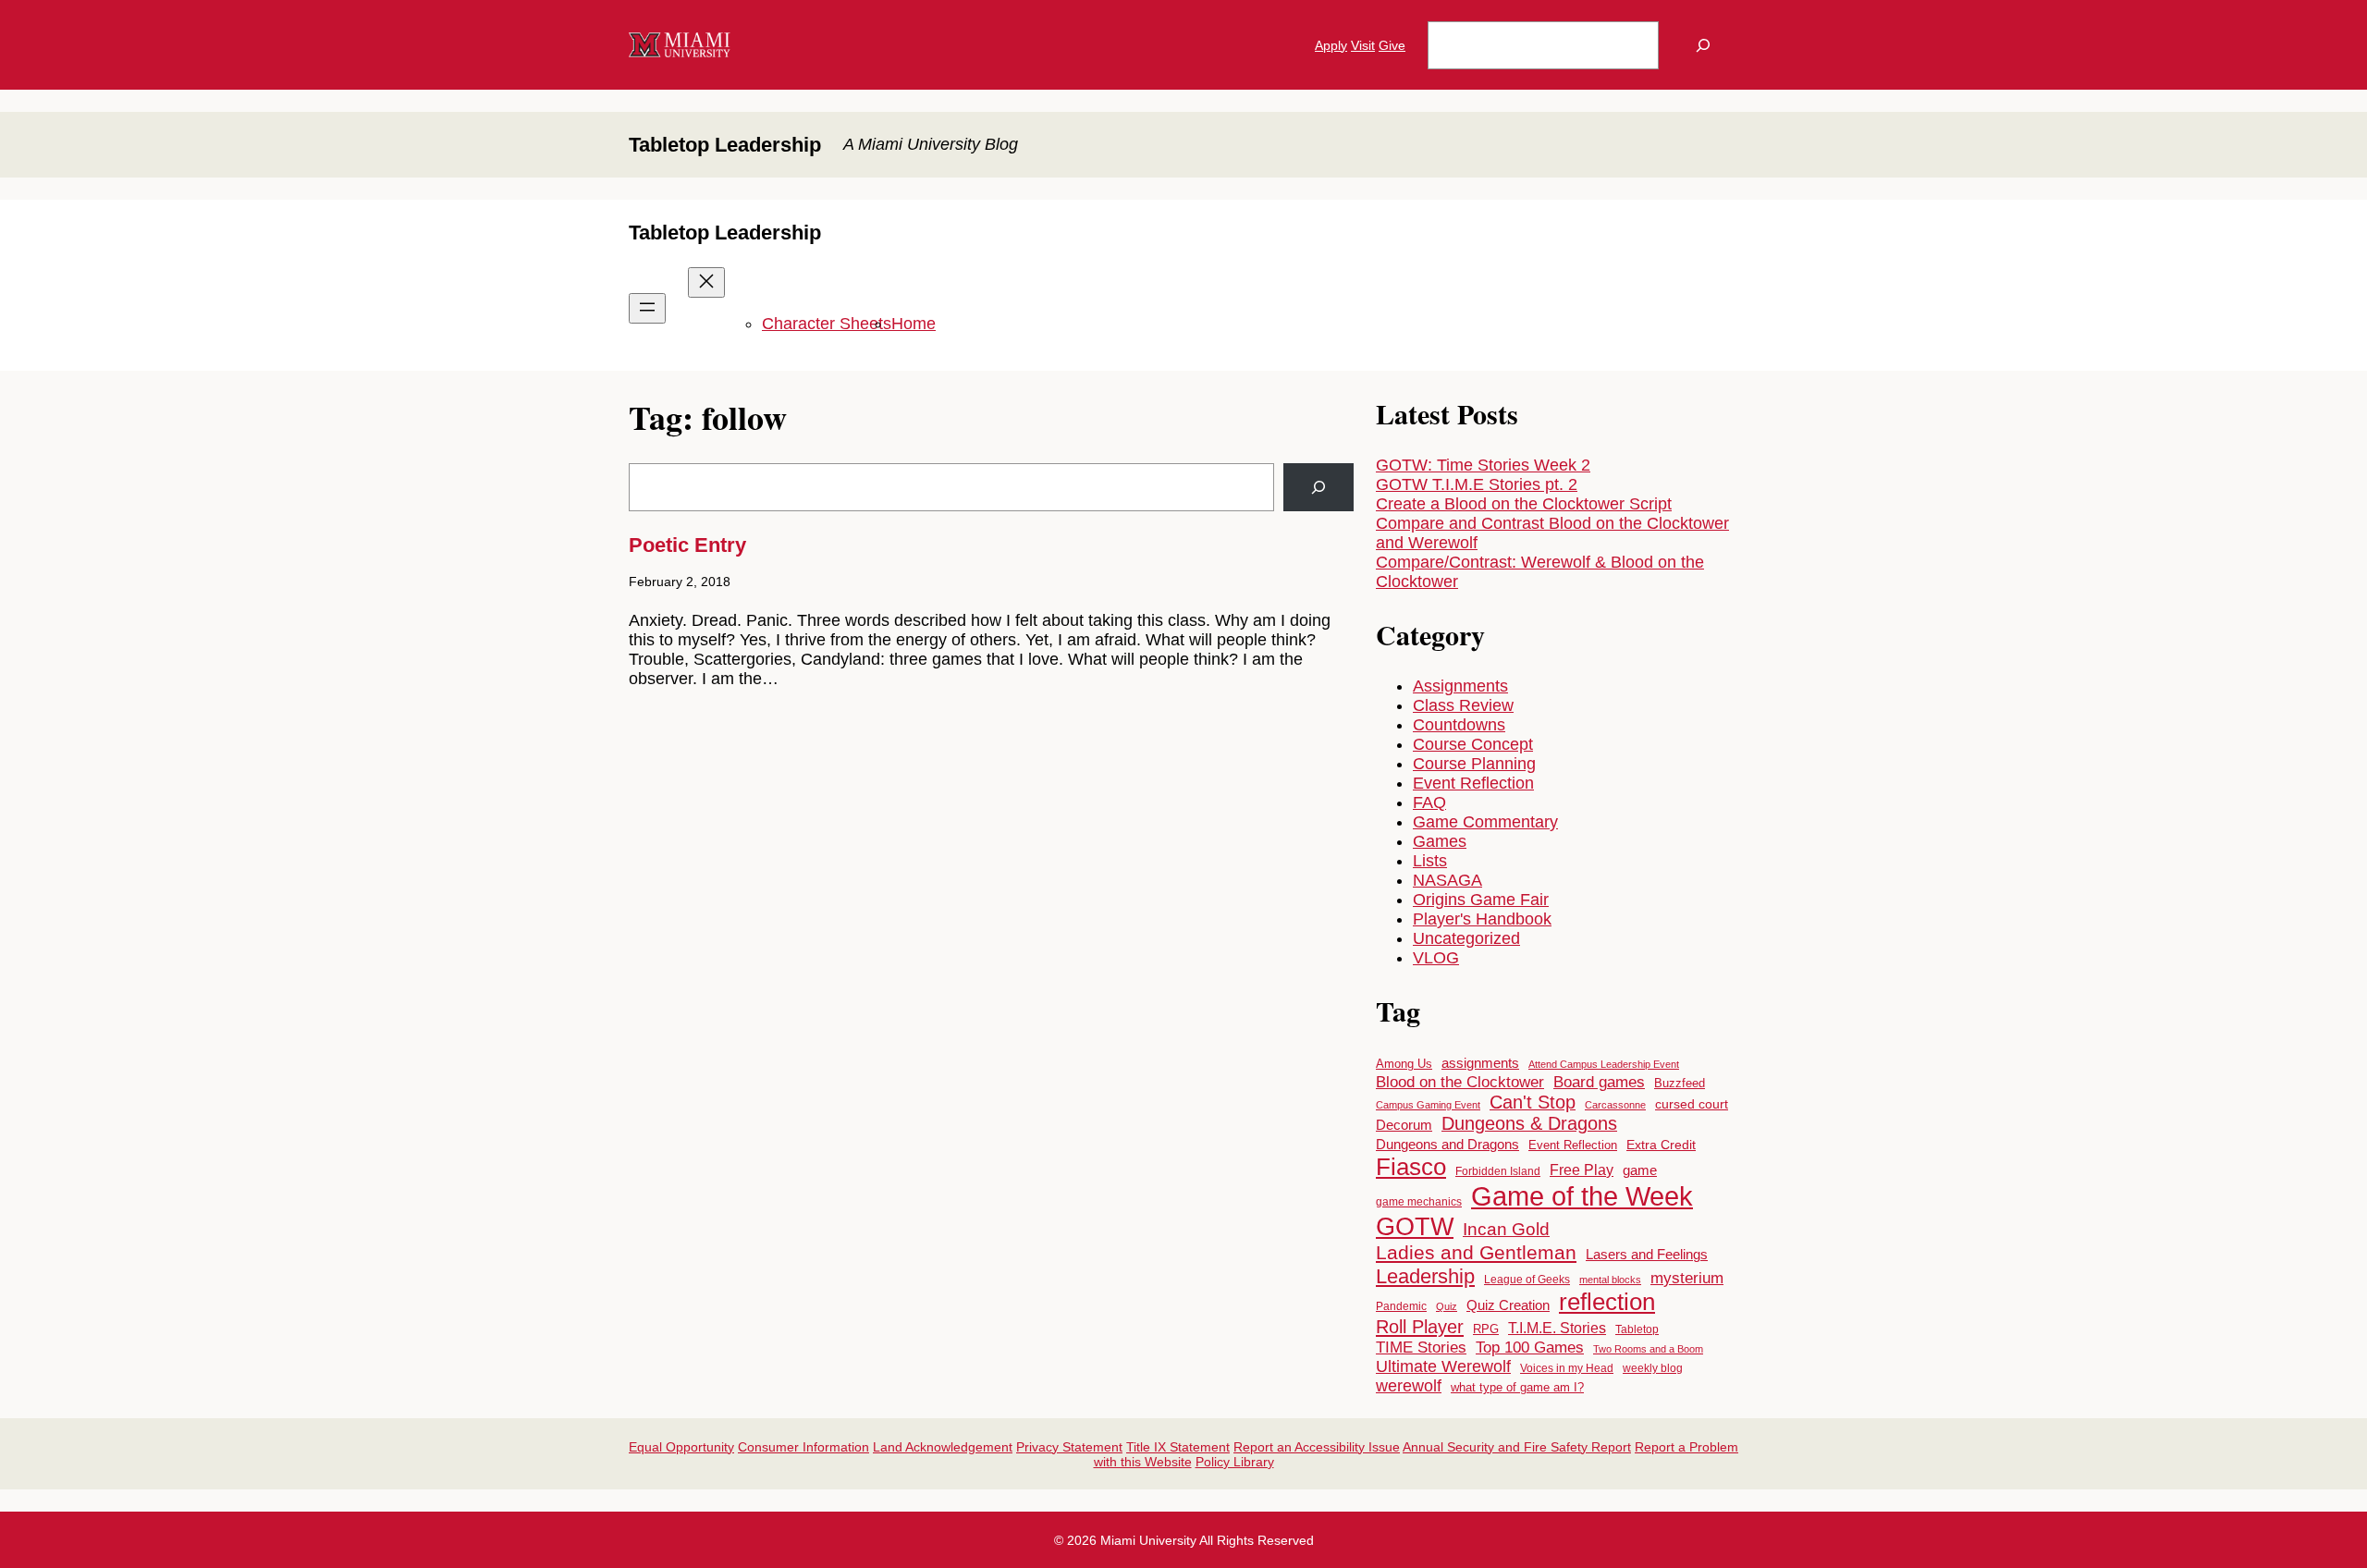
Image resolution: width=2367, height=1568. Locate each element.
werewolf (1409, 1386)
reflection (1607, 1302)
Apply (1331, 45)
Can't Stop (1533, 1102)
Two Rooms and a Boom (1648, 1349)
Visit (1363, 45)
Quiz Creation (1508, 1305)
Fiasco (1411, 1167)
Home (914, 324)
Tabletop (1637, 1329)
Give (1392, 45)
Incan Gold (1506, 1229)
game (1640, 1170)
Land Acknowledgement (943, 1447)
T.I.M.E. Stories (1557, 1328)
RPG (1486, 1329)
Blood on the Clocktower (1460, 1082)
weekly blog (1653, 1368)
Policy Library (1235, 1462)
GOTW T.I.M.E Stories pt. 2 (1477, 484)
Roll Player (1420, 1326)
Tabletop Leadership (725, 145)
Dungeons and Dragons (1447, 1144)
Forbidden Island (1498, 1171)
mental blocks (1610, 1280)
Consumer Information (803, 1447)
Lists (1430, 861)
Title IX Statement (1178, 1447)
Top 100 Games (1530, 1347)
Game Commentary (1485, 822)
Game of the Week (1582, 1196)
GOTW (1415, 1226)
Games (1440, 841)
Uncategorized (1466, 938)
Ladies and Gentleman (1476, 1253)
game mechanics (1419, 1202)
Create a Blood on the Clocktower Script (1524, 504)
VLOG (1436, 958)
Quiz (1447, 1306)
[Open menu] (647, 308)
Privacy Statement (1069, 1447)
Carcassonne (1615, 1105)
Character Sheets (827, 324)
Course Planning (1474, 764)
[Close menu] (706, 282)
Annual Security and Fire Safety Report (1517, 1447)
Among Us (1404, 1064)
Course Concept (1473, 744)
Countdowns (1459, 725)
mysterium (1687, 1278)
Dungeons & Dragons (1529, 1123)
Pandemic (1401, 1306)
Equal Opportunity (681, 1447)
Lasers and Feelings (1647, 1255)
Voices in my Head (1567, 1368)
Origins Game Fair (1481, 900)
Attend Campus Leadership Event (1604, 1064)
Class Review (1463, 705)
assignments (1480, 1063)
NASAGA (1447, 880)
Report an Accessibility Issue (1317, 1447)
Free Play (1582, 1170)
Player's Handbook (1482, 919)
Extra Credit (1661, 1145)
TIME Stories (1421, 1347)
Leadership (1425, 1276)
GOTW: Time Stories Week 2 (1483, 465)
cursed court (1692, 1104)
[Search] (1703, 45)
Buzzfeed (1680, 1083)
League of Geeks (1527, 1280)
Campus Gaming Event (1428, 1105)
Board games (1599, 1082)
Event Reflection (1473, 783)
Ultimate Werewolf (1443, 1366)
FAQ (1429, 802)
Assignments (1460, 686)
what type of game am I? (1517, 1387)
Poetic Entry (687, 545)
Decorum (1404, 1125)
